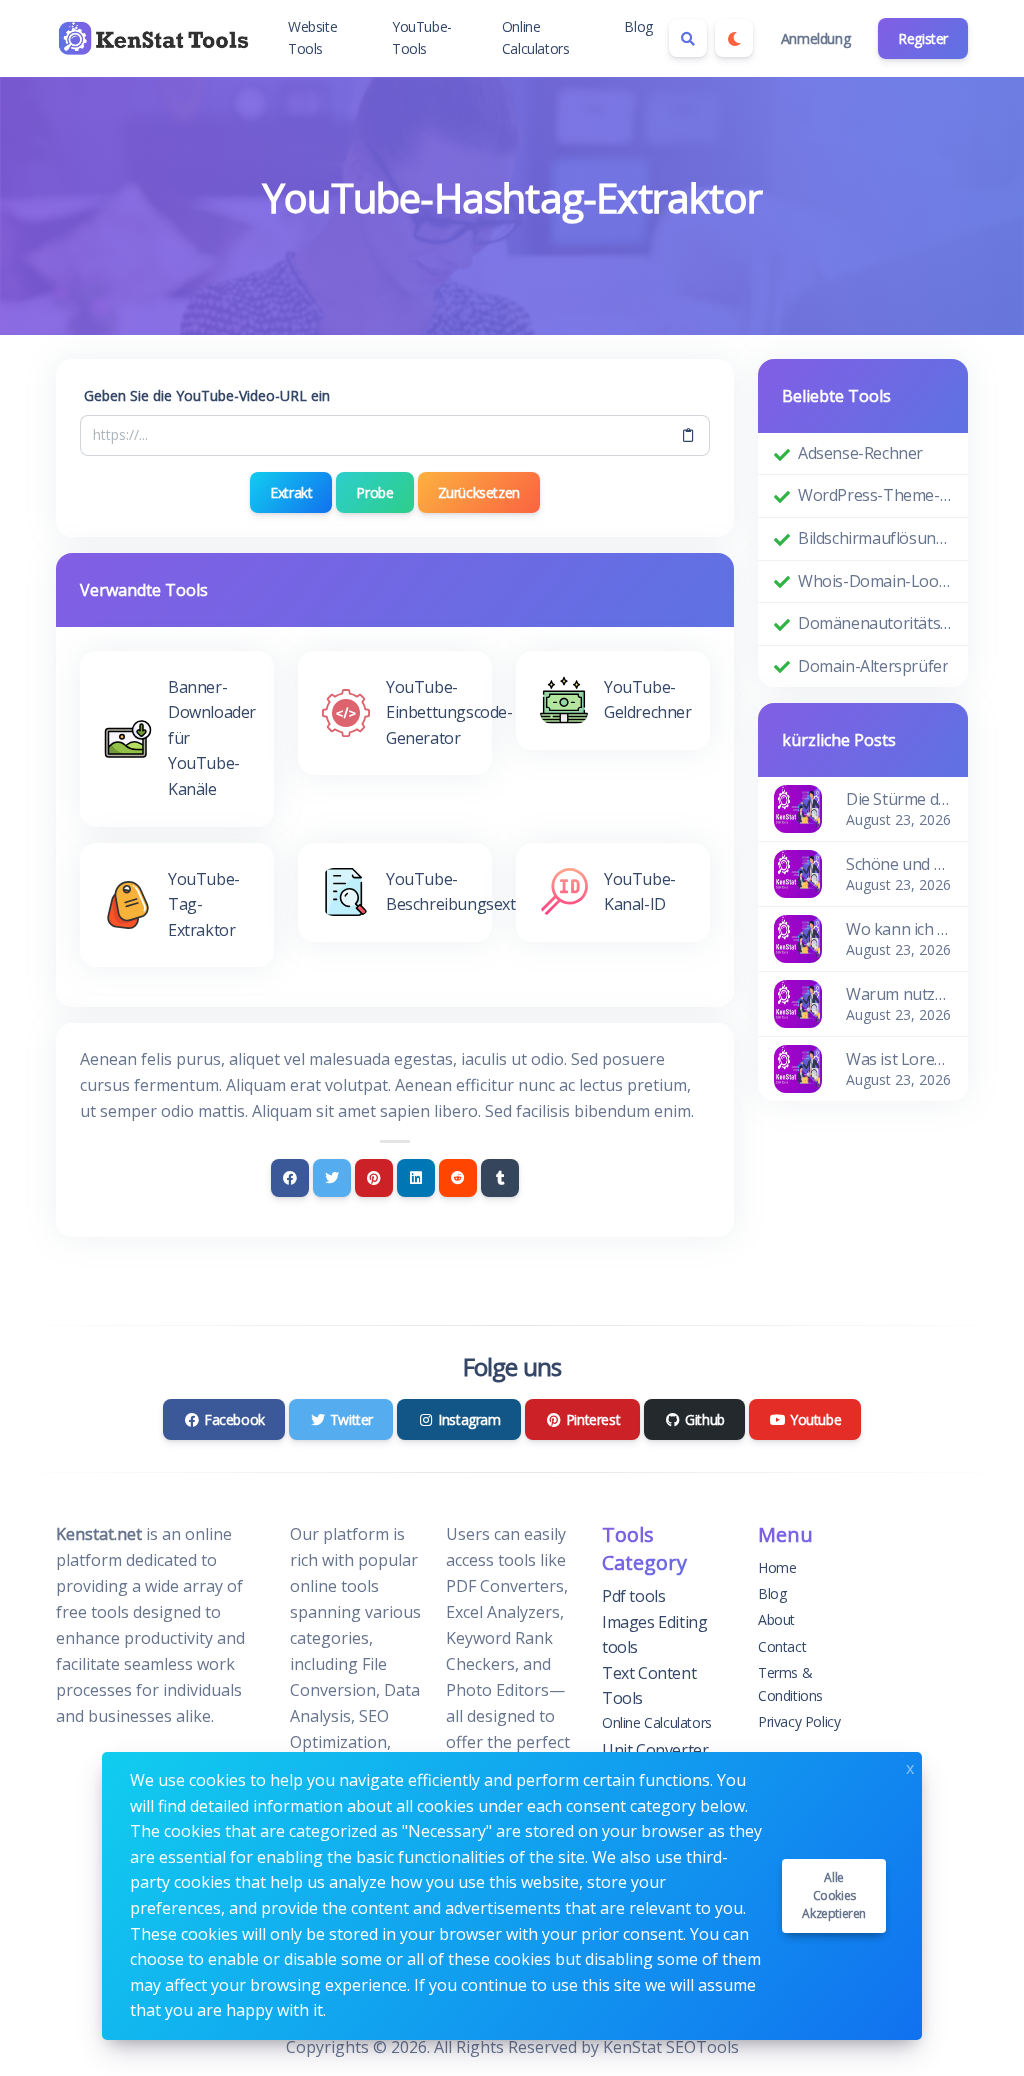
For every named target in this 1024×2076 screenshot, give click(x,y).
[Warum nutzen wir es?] (798, 1003)
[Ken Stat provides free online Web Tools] (156, 38)
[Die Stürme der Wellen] (798, 808)
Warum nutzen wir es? (899, 994)
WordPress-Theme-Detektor (875, 495)
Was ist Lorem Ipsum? (899, 1059)
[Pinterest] (374, 1178)
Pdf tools (633, 1596)
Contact (782, 1646)
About (776, 1619)
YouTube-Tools (422, 37)
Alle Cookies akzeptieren (834, 1895)
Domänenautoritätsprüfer (875, 623)
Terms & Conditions (790, 1683)
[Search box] (688, 38)
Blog (638, 26)
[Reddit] (458, 1178)
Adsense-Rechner (860, 453)
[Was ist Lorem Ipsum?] (798, 1068)
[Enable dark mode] (734, 38)
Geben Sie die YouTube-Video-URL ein (207, 395)
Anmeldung (815, 38)
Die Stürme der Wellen (899, 799)
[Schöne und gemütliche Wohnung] (798, 873)
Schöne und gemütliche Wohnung (899, 864)
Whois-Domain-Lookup (875, 581)
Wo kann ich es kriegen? (899, 929)
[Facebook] (290, 1178)
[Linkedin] (416, 1178)
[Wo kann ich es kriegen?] (798, 938)
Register (923, 38)
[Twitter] (332, 1178)
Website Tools (312, 37)
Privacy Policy (799, 1721)
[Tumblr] (500, 1178)
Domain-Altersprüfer (873, 666)
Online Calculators (536, 37)
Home (777, 1567)
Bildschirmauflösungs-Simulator (875, 538)
